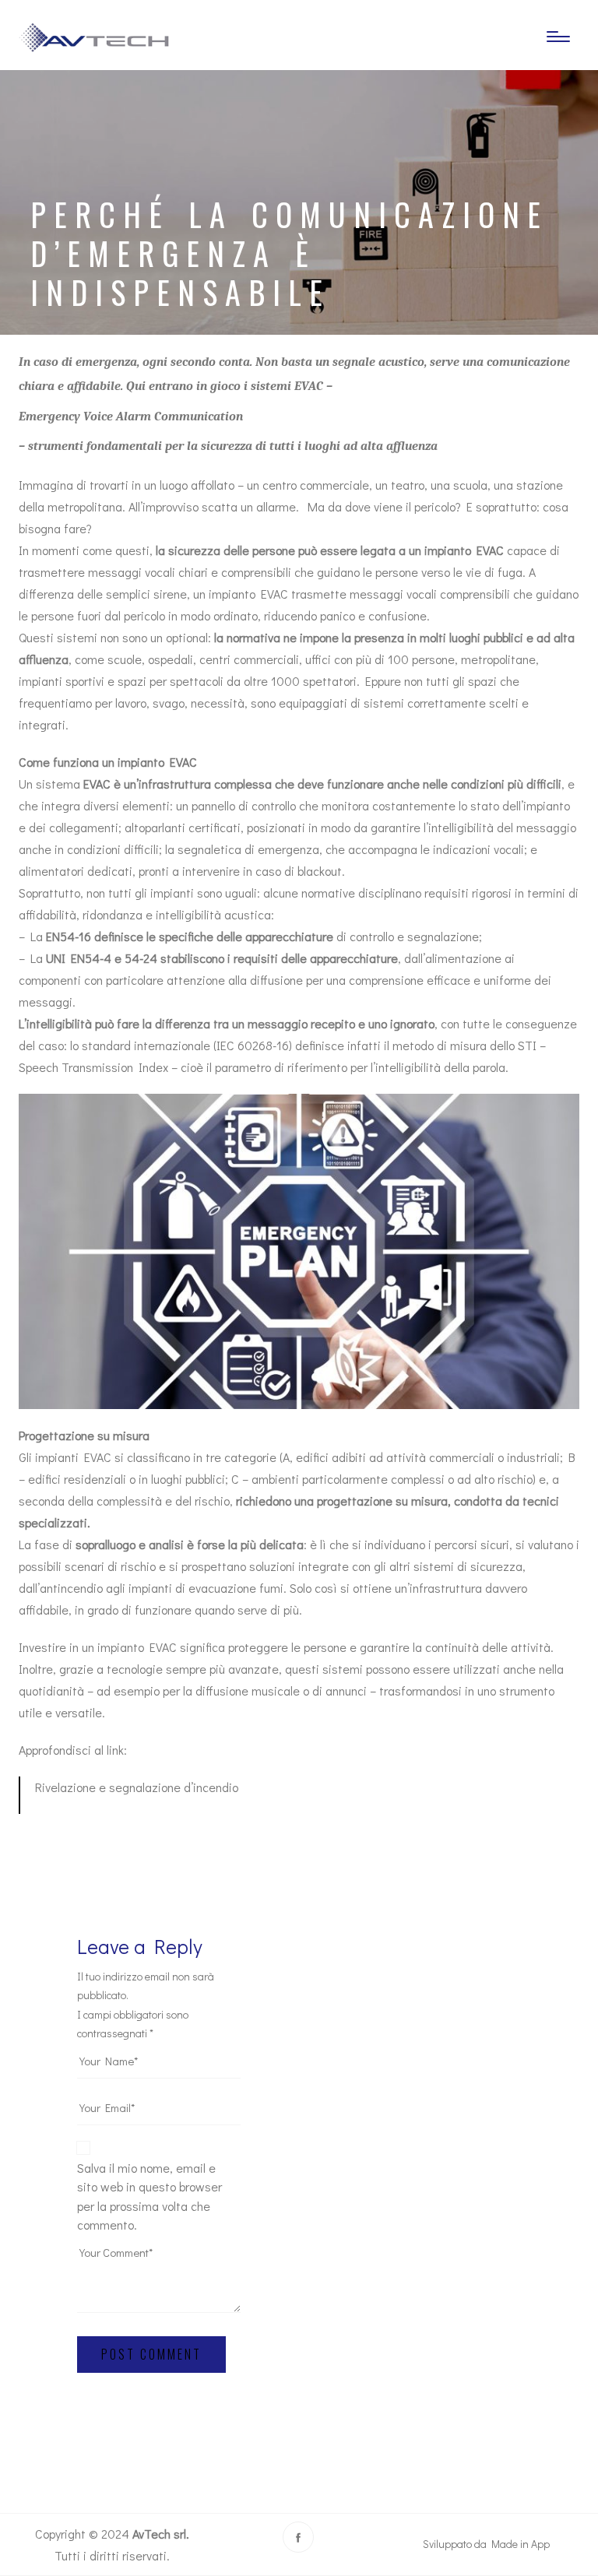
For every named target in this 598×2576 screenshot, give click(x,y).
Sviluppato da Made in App (486, 2544)
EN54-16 (69, 936)
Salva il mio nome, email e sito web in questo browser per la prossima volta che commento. (149, 2196)
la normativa (247, 637)
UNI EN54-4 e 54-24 (102, 958)
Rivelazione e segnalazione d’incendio (137, 1787)
